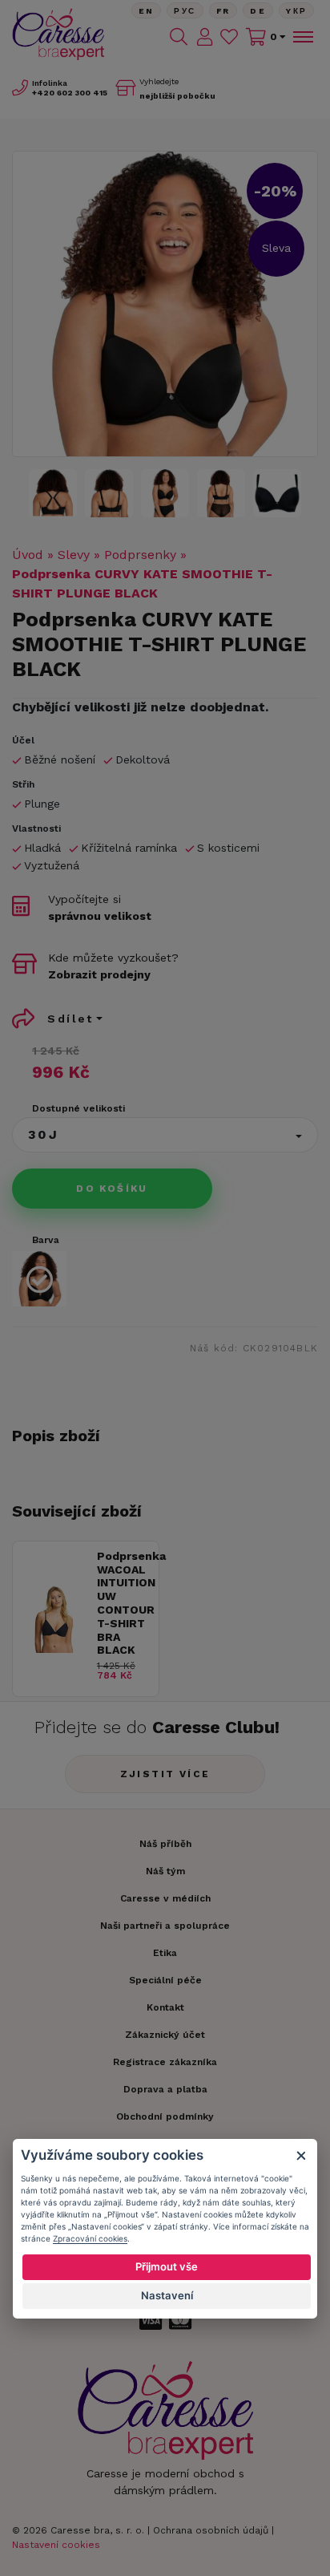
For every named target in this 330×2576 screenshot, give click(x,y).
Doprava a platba (165, 2089)
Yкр (296, 11)
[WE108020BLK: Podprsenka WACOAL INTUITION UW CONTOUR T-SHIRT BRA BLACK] (55, 1648)
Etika (165, 1953)
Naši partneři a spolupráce (165, 1926)
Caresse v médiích (165, 1898)
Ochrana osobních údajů (211, 2530)
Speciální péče (165, 1980)
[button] (165, 1135)
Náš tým (165, 1871)
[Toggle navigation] (302, 37)
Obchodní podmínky (165, 2116)
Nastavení (167, 2295)
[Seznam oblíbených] (229, 37)
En (147, 11)
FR (223, 11)
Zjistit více (165, 1774)
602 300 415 (70, 93)
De (258, 11)
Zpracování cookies (90, 2238)
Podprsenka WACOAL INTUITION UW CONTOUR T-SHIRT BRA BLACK (124, 1603)
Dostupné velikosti (78, 1108)
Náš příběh (165, 1844)
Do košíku (112, 1189)
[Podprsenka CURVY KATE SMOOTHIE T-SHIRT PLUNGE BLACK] (165, 304)
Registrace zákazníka (165, 2062)
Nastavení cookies (56, 2545)
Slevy (74, 555)
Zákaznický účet (165, 2035)
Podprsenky (140, 555)
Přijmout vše (167, 2266)
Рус (185, 11)
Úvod (28, 555)
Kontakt (165, 2007)
